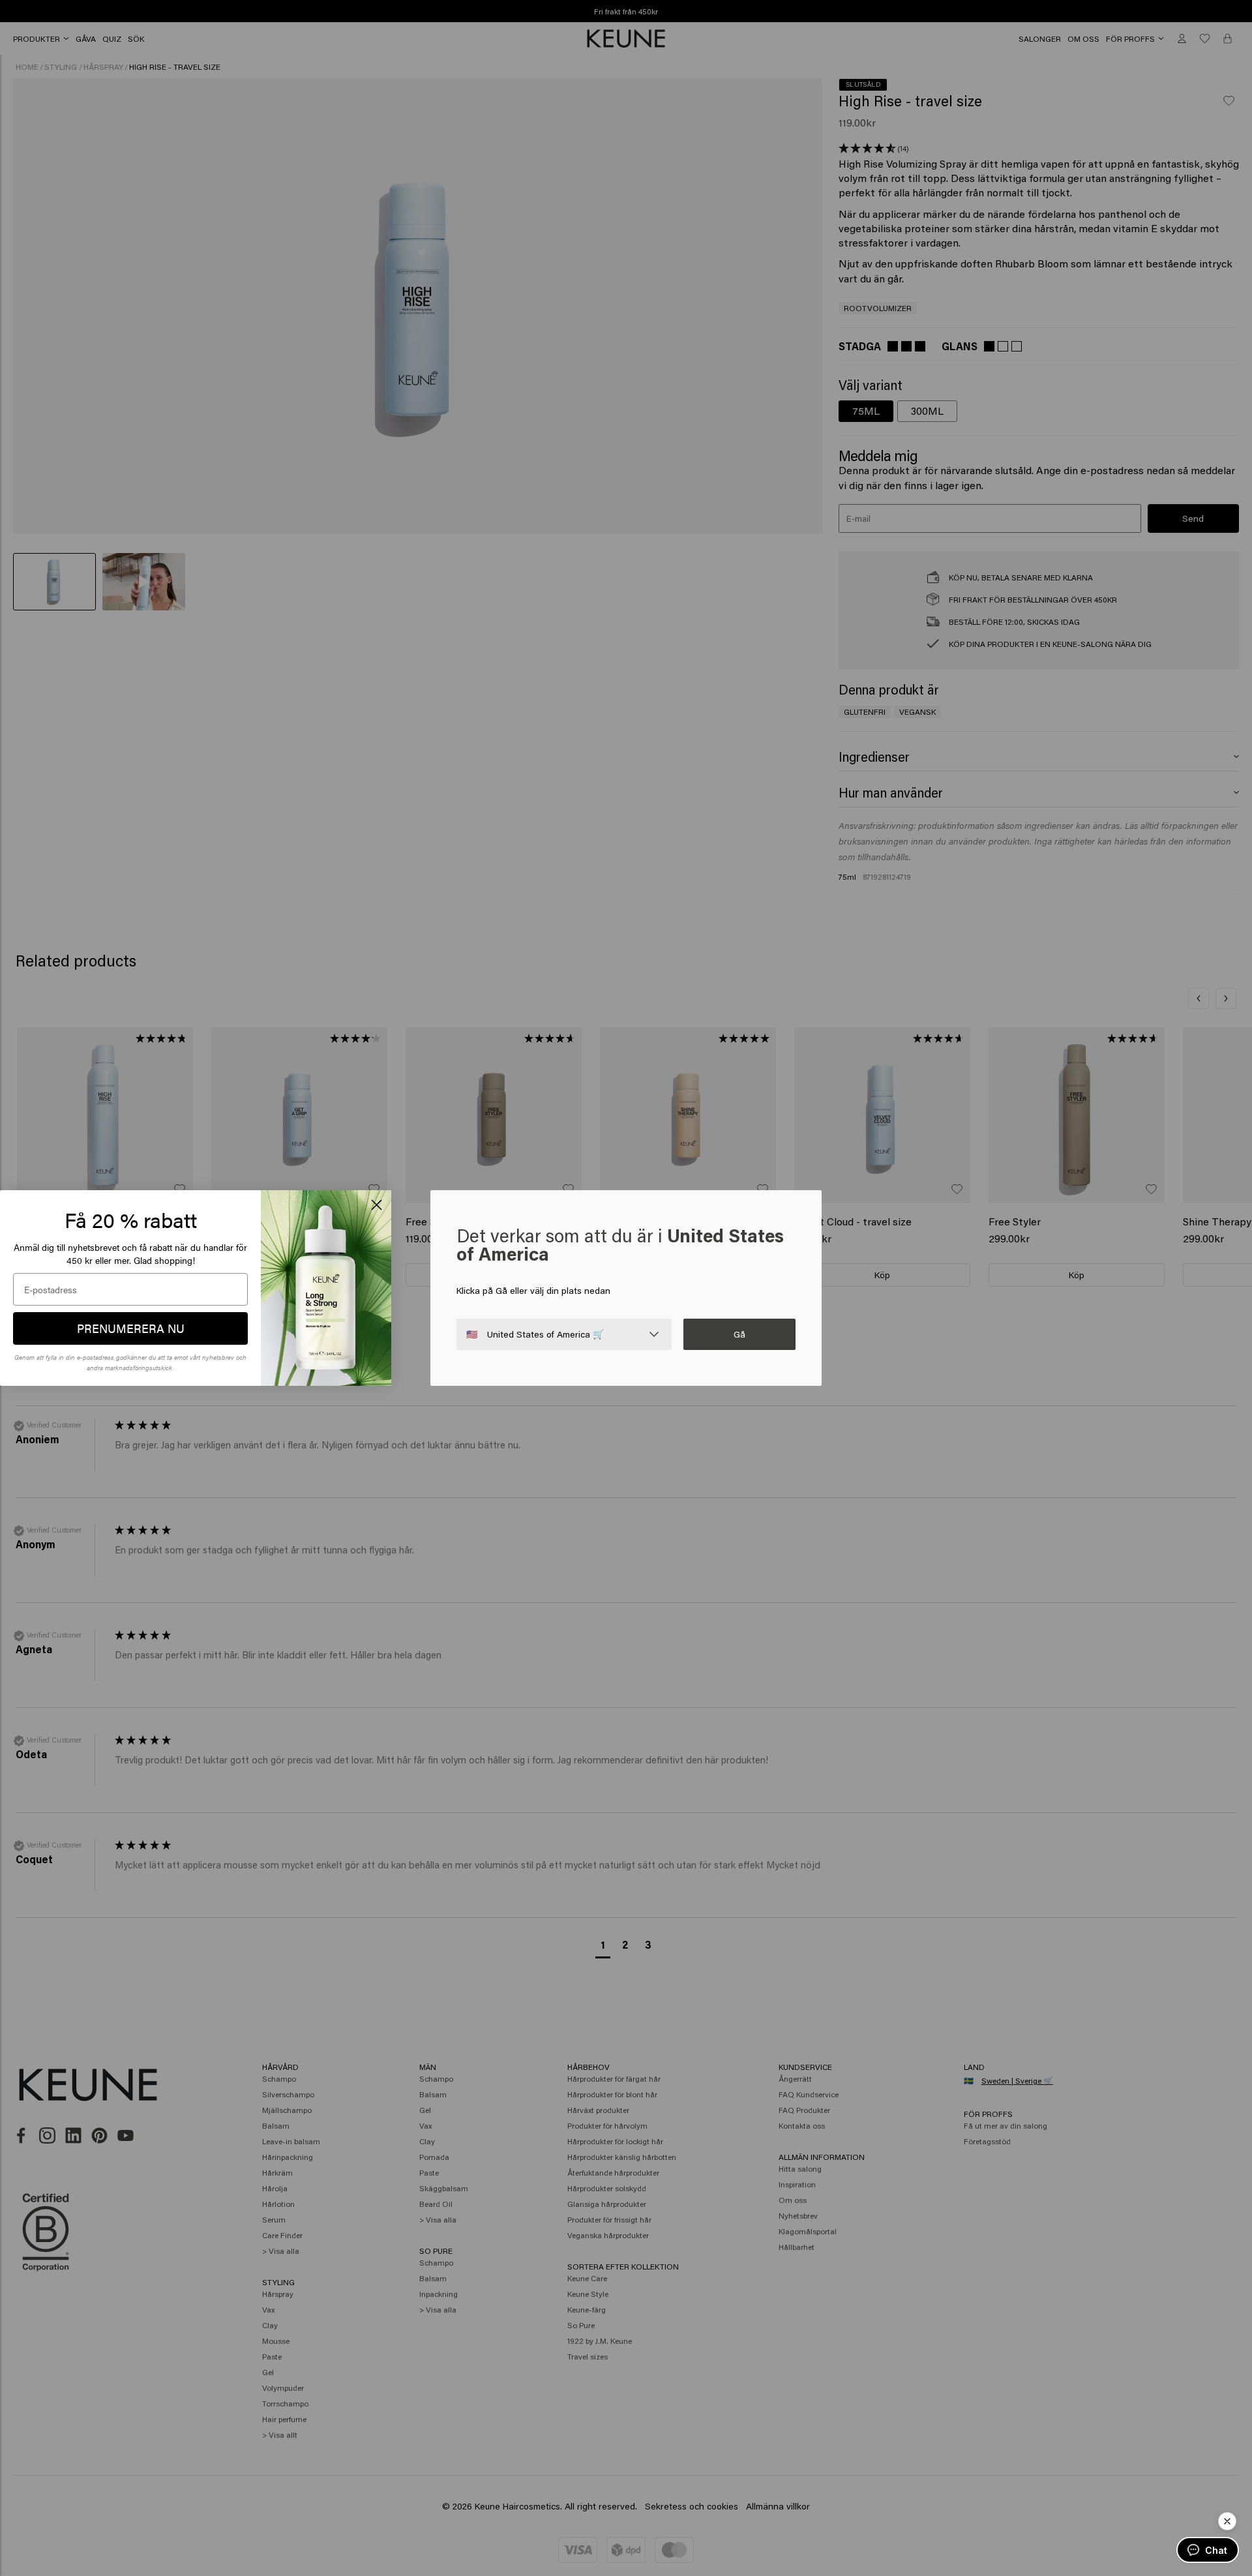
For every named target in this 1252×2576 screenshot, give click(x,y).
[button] (1227, 2521)
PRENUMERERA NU (131, 1328)
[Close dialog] (377, 1205)
